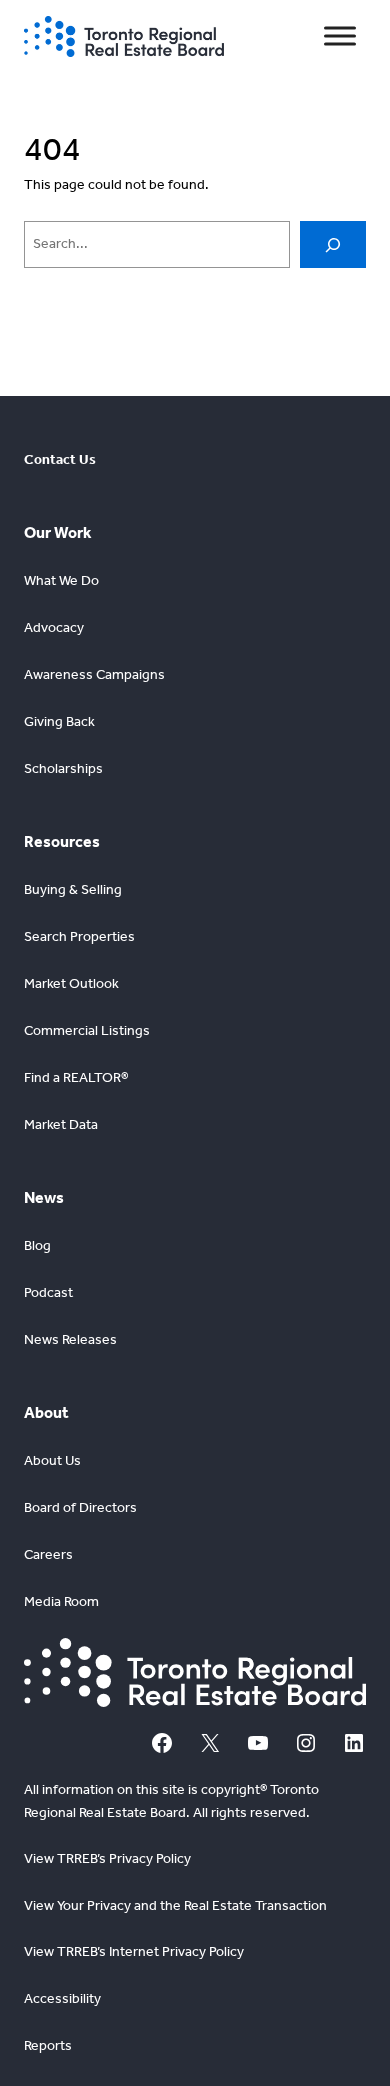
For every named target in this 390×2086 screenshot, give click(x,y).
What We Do (61, 580)
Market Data (61, 1124)
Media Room (61, 1601)
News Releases (70, 1339)
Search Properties (79, 936)
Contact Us (60, 459)
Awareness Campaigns (94, 674)
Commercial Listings (87, 1030)
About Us (52, 1460)
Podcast (48, 1292)
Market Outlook (71, 983)
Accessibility (62, 1998)
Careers (48, 1554)
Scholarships (63, 768)
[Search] (333, 244)
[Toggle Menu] (340, 36)
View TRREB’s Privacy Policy (107, 1858)
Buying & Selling (73, 889)
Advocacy (54, 627)
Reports (48, 2045)
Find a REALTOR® (76, 1077)
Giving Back (59, 721)
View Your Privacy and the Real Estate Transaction (175, 1905)
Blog (37, 1245)
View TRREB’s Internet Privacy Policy (134, 1951)
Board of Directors (80, 1507)
